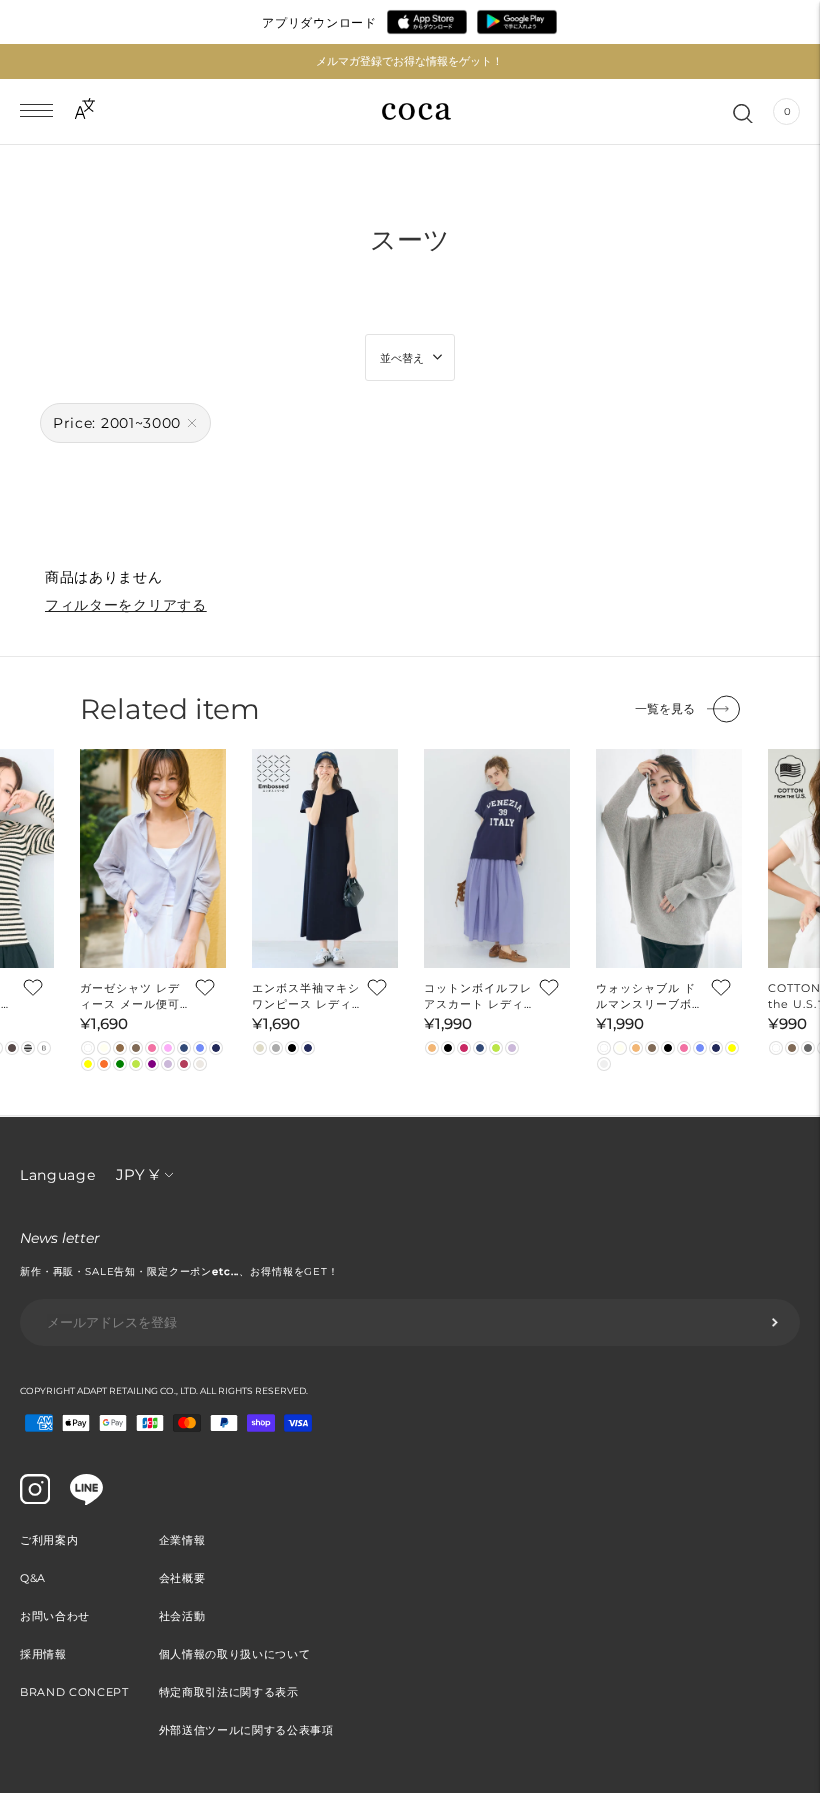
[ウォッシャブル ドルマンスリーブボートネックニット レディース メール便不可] (669, 858)
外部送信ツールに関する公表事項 (246, 1730)
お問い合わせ (55, 1616)
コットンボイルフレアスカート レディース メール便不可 (478, 997)
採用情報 (43, 1654)
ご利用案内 (49, 1540)
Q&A (33, 1578)
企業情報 (182, 1540)
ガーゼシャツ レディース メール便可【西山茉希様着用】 (134, 997)
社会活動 (182, 1616)
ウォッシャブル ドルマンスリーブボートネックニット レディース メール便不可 (650, 997)
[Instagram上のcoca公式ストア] (35, 1499)
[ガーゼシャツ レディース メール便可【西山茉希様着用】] (153, 858)
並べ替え (402, 358)
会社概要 (182, 1578)
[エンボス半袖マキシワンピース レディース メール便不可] (325, 858)
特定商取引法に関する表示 (229, 1692)
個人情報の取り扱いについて (235, 1654)
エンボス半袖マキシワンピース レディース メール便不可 (306, 997)
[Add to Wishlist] (31, 987)
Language (58, 1175)
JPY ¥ (137, 1174)
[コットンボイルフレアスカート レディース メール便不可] (497, 858)
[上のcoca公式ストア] (86, 1500)
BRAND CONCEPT (74, 1692)
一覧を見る (665, 708)
